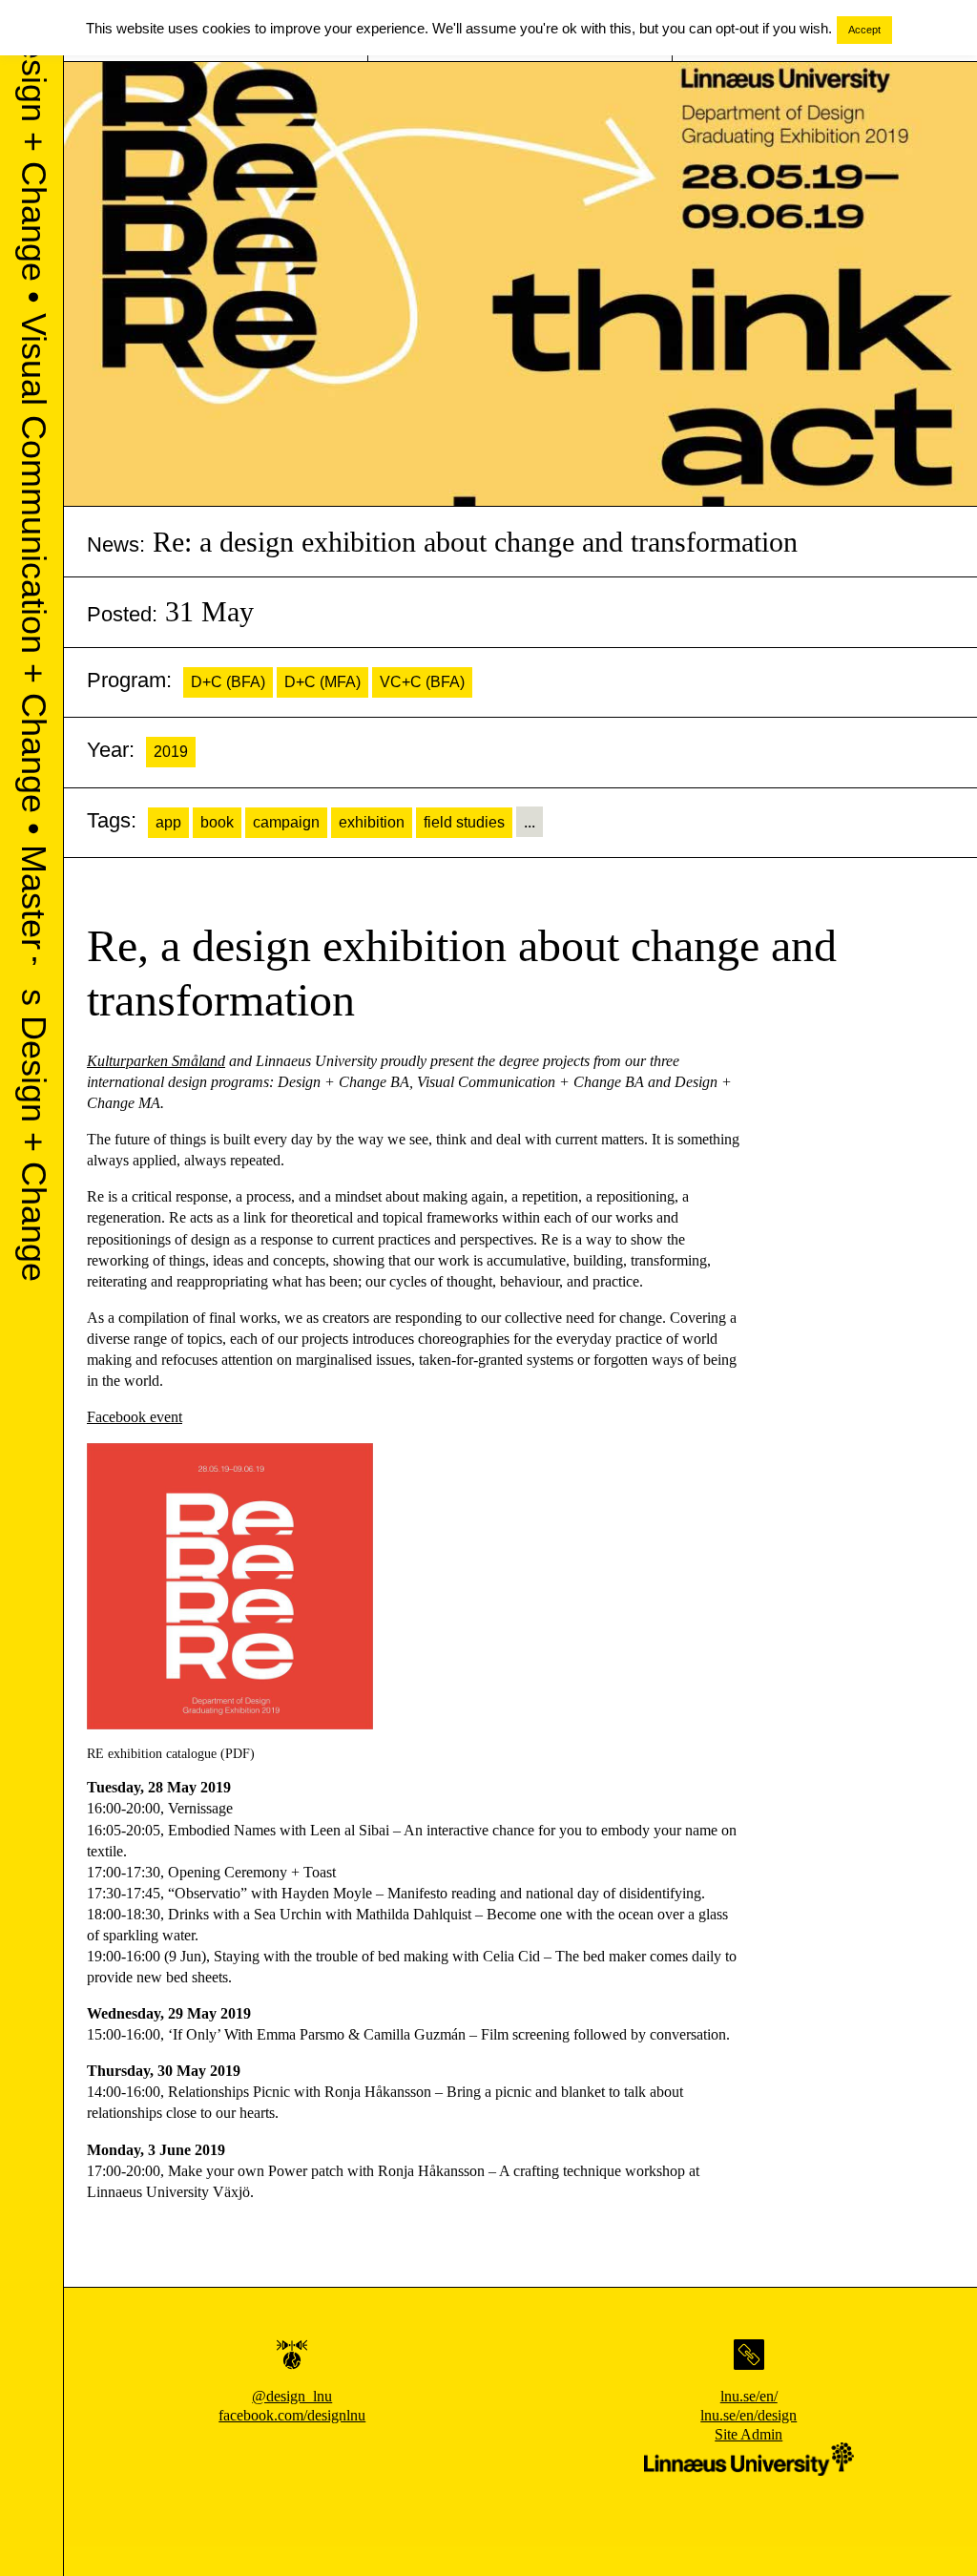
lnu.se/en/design (748, 2415)
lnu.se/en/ (749, 2396)
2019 (171, 752)
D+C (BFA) (228, 682)
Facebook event (135, 1417)
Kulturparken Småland (156, 1061)
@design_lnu (292, 2396)
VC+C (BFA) (422, 682)
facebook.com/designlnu (292, 2415)
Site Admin (748, 2434)
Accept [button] (864, 30)
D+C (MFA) (322, 682)
